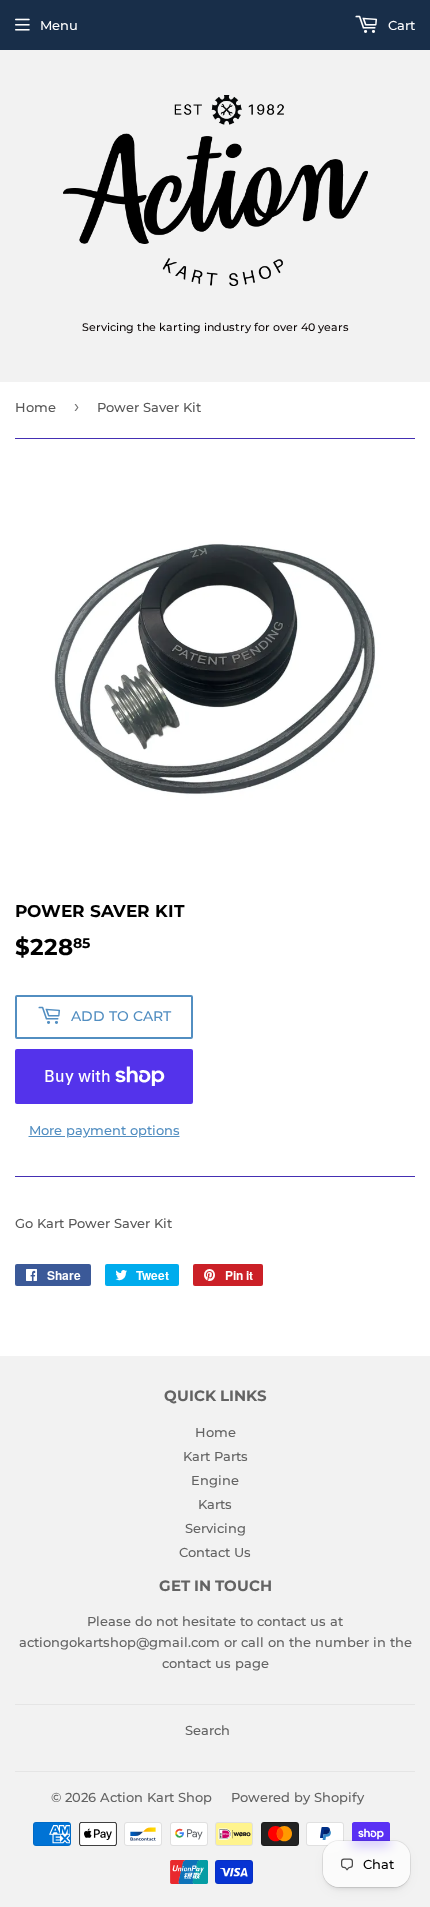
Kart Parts (215, 1456)
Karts (215, 1504)
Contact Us (215, 1552)
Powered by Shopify (297, 1797)
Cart (399, 25)
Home (35, 407)
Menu (59, 25)
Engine (215, 1480)
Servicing (215, 1528)
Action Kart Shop (156, 1797)
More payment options (104, 1130)
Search (207, 1730)
